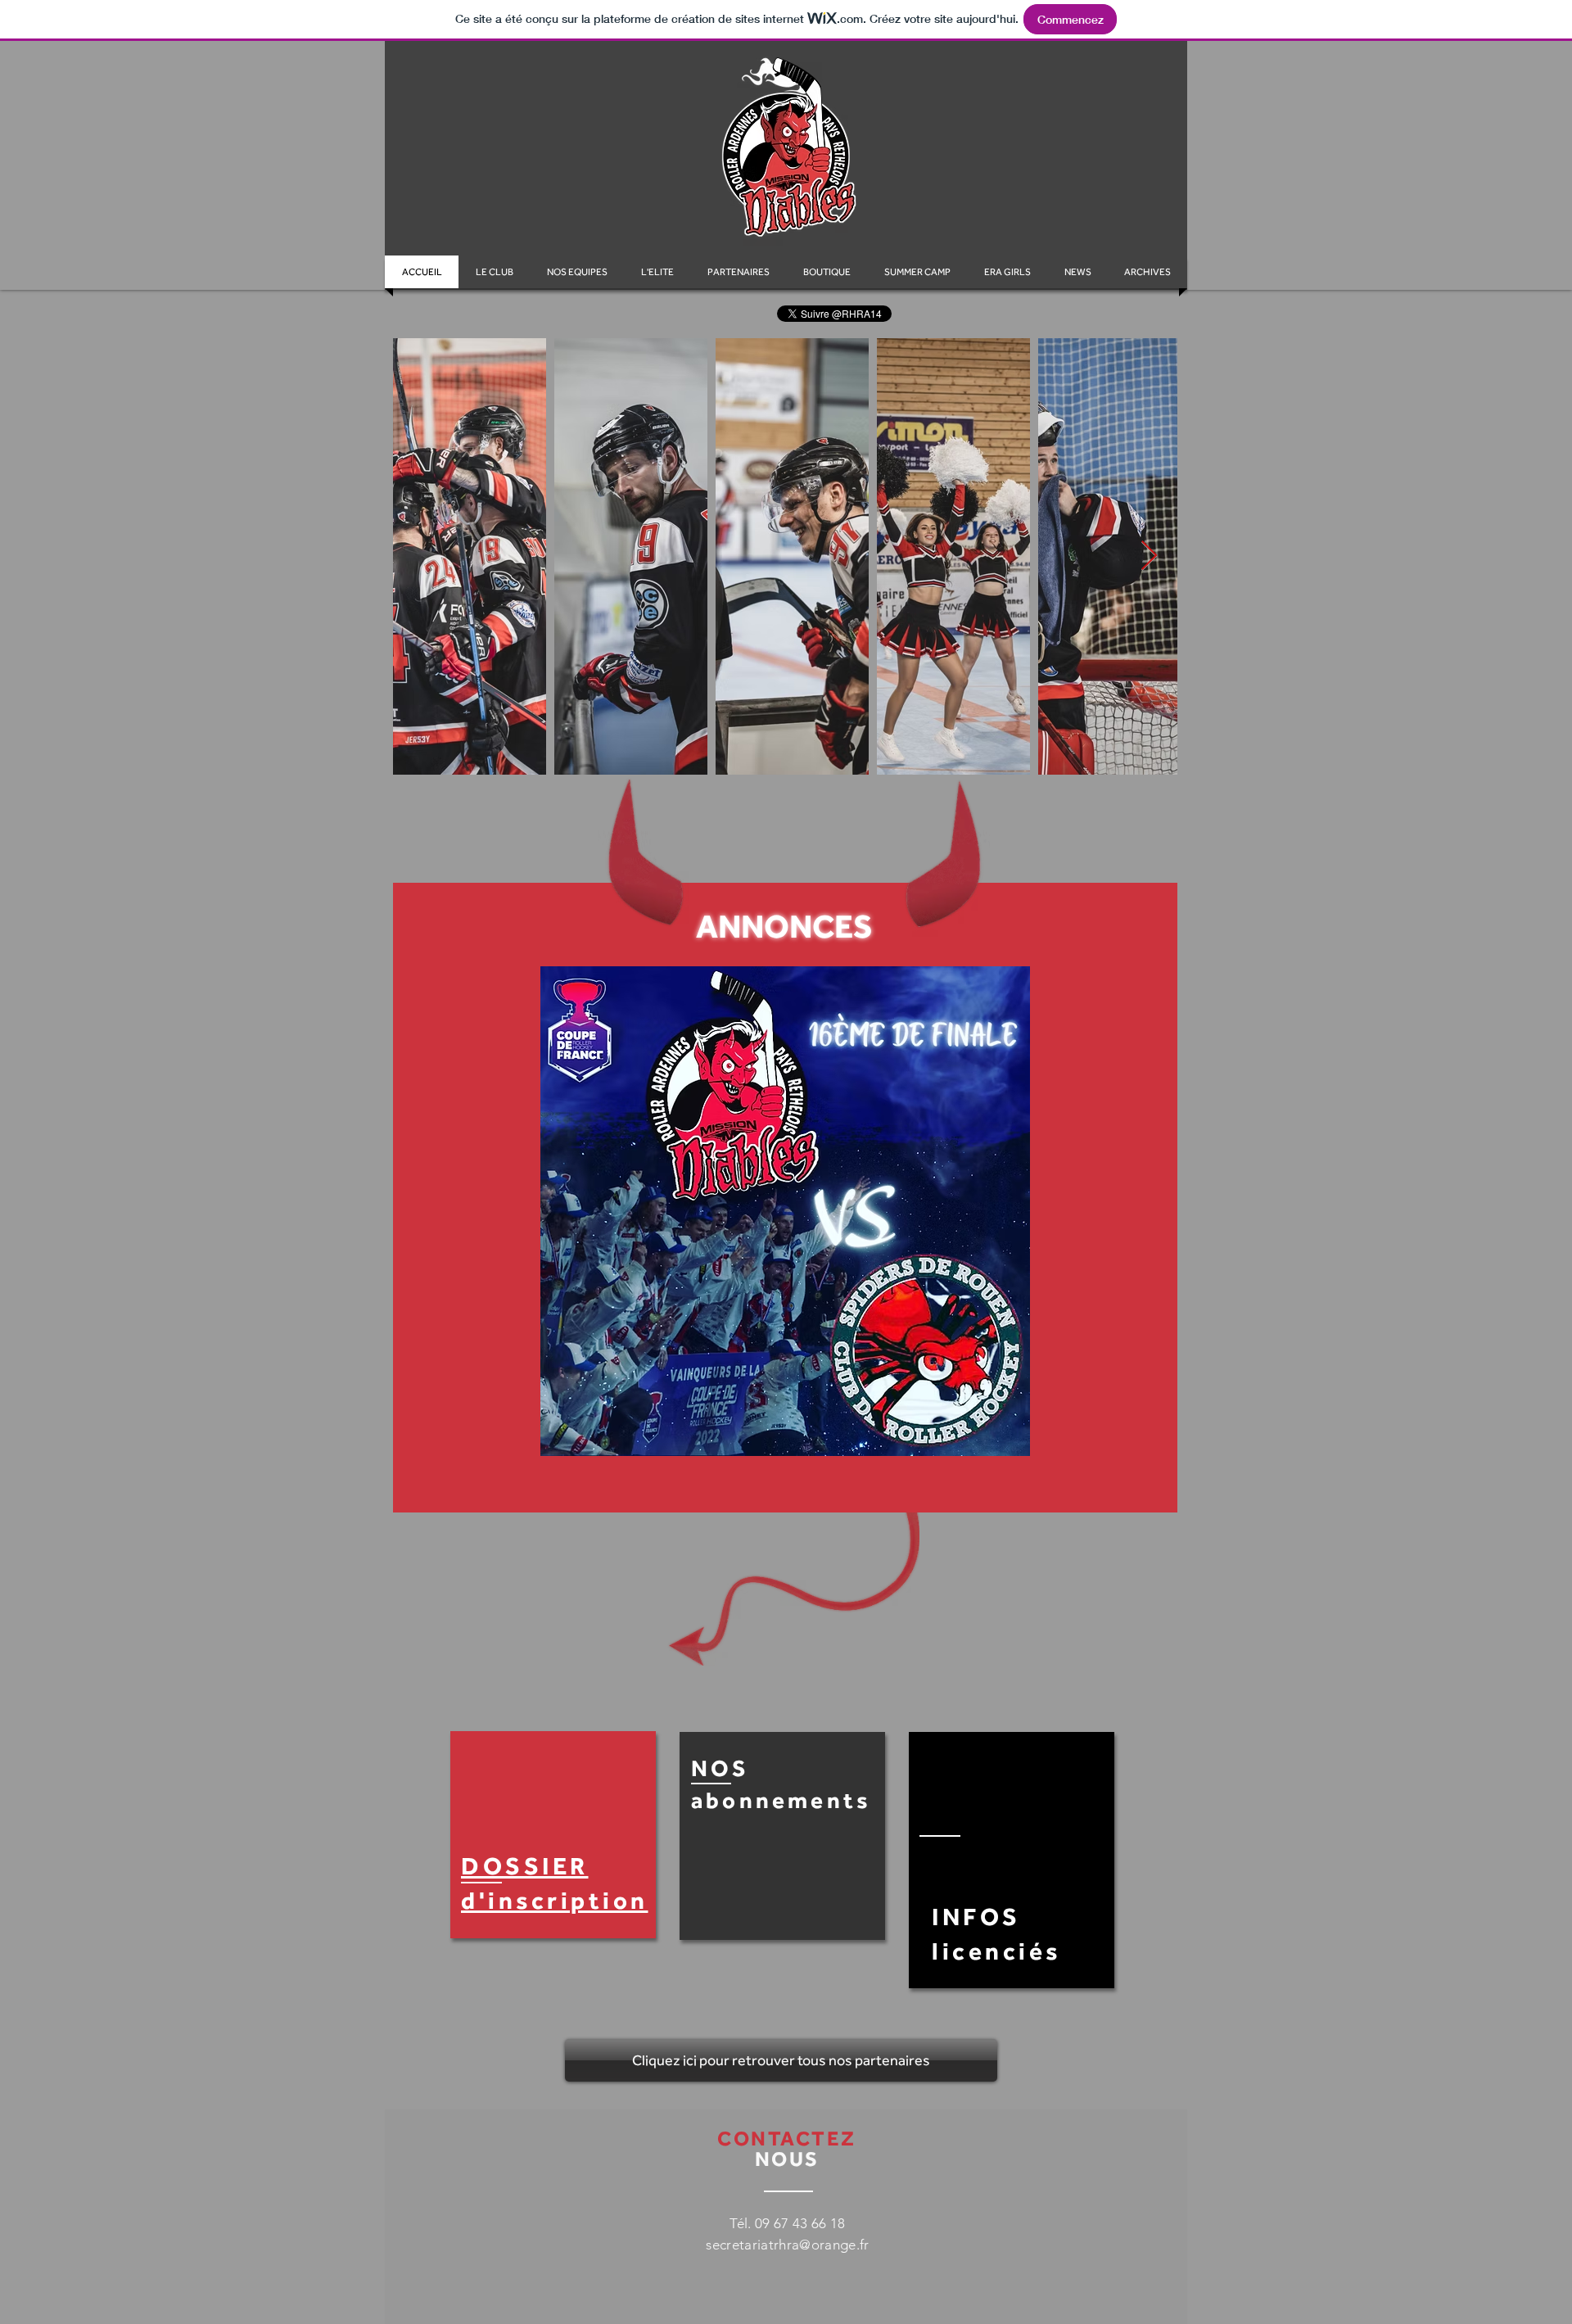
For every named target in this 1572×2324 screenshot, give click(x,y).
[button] (1147, 272)
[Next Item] (1149, 556)
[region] (553, 1835)
